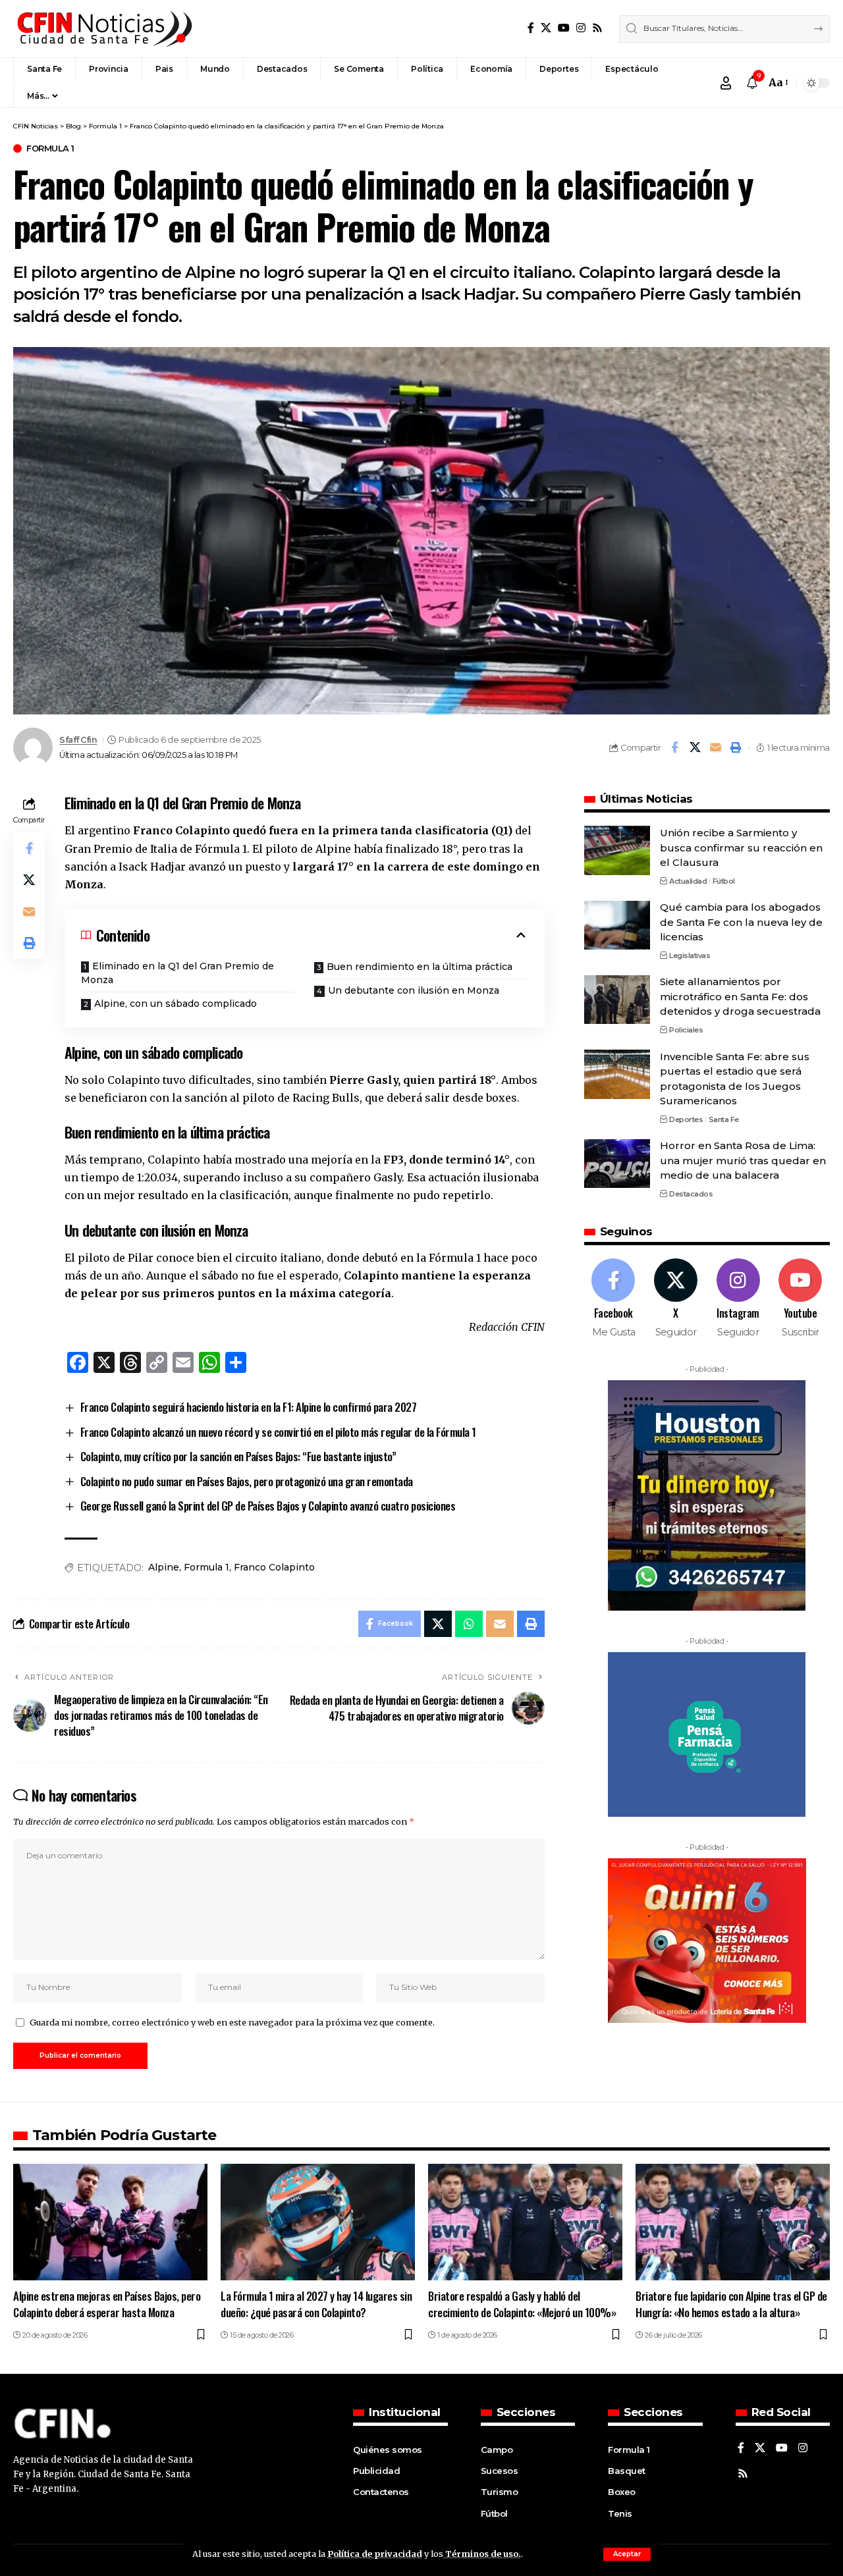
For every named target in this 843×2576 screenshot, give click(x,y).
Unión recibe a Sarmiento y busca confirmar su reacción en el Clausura (741, 847)
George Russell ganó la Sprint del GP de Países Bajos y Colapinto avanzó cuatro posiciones (268, 1506)
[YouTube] (564, 28)
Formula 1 (50, 148)
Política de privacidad (375, 2554)
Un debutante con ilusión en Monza (414, 990)
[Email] (715, 747)
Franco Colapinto (274, 1567)
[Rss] (597, 28)
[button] (627, 2554)
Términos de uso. (482, 2554)
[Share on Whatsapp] (469, 1624)
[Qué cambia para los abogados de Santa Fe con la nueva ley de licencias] (617, 926)
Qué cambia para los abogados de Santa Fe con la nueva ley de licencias (741, 923)
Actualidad (688, 881)
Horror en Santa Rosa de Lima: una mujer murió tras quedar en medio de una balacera (743, 1161)
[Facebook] (531, 28)
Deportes (686, 1119)
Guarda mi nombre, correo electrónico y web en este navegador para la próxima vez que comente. (232, 2022)
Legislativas (690, 955)
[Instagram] (581, 28)
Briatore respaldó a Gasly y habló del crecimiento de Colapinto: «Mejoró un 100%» (522, 2304)
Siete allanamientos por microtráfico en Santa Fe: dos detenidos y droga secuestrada (740, 997)
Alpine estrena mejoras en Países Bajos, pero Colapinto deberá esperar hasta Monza (107, 2304)
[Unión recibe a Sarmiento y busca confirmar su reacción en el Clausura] (617, 850)
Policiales (686, 1030)
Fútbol (724, 881)
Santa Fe (724, 1119)
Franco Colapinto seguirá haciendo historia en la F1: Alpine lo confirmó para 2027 (249, 1407)
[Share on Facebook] (674, 747)
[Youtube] (800, 1300)
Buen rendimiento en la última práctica (420, 967)
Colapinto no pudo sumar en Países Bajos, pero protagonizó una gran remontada (247, 1481)
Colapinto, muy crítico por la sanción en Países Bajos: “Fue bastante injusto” (238, 1456)
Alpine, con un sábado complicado (176, 1004)
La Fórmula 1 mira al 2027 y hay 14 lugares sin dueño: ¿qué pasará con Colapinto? (316, 2304)
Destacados (691, 1194)
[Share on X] (695, 747)
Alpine (164, 1567)
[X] (546, 28)
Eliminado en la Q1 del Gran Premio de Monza (177, 973)
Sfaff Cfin (78, 740)
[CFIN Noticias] (103, 29)
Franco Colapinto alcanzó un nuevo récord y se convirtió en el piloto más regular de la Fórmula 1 (278, 1432)
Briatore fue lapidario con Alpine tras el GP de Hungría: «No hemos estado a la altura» (731, 2304)
